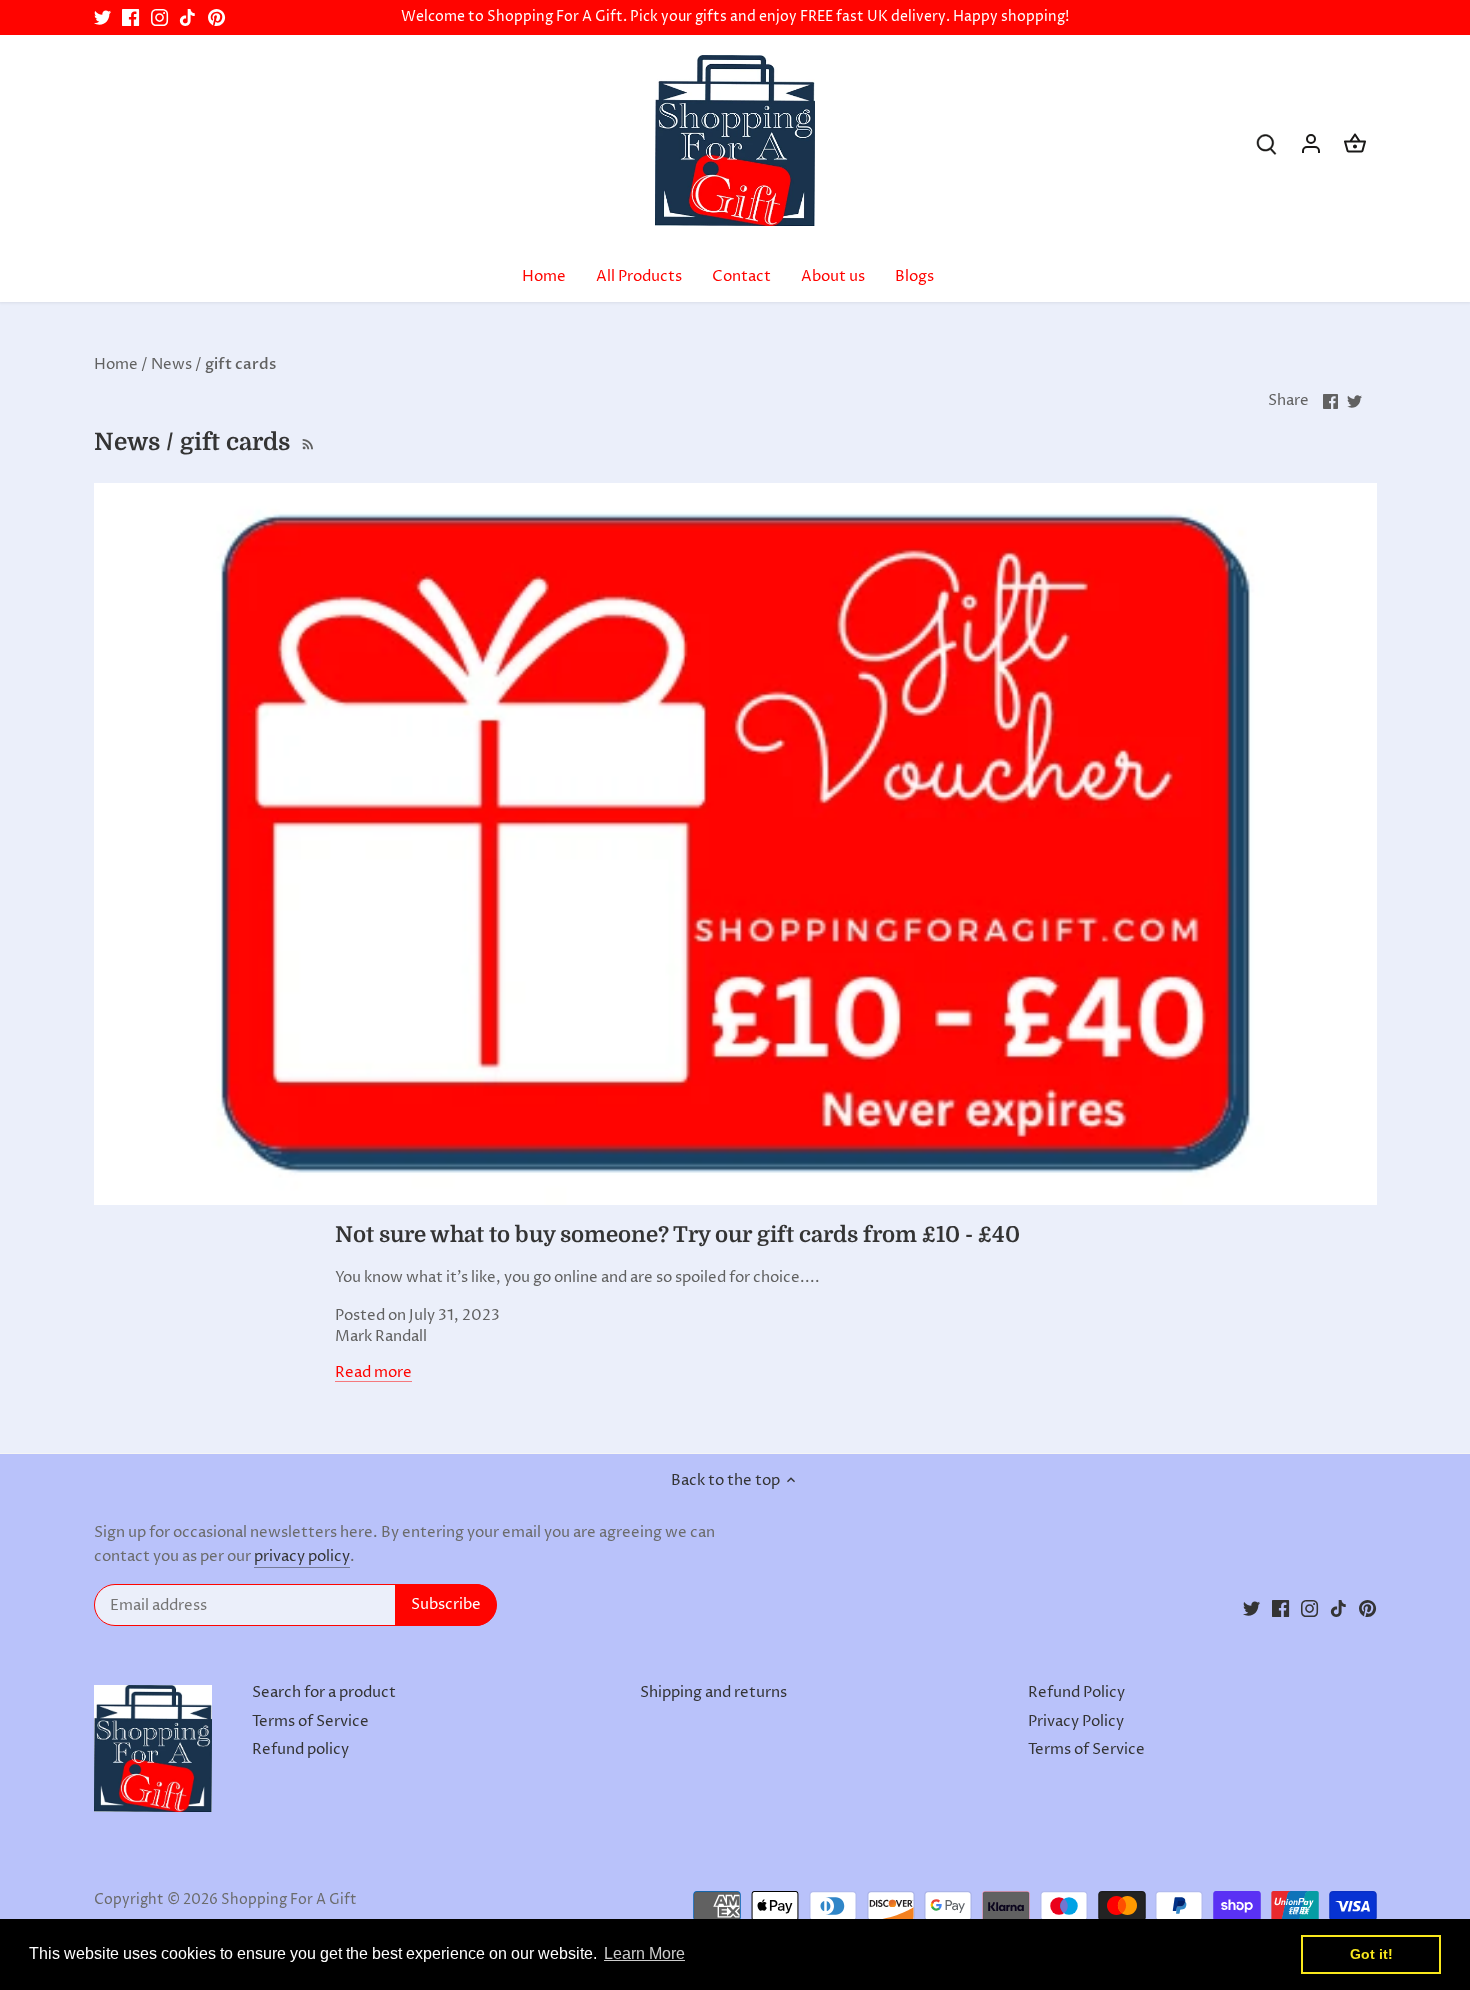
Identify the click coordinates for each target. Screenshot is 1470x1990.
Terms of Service (310, 1721)
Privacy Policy (1076, 1721)
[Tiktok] (187, 17)
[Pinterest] (216, 17)
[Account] (1311, 143)
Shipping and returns (713, 1692)
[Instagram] (159, 17)
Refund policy (300, 1749)
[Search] (1267, 143)
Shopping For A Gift (289, 1900)
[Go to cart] (1355, 143)
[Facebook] (130, 17)
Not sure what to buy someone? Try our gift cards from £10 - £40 (677, 1234)
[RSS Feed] (306, 442)
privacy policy (302, 1556)
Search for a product (324, 1692)
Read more (373, 1372)
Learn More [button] (644, 1953)
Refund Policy (1076, 1692)
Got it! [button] (1371, 1954)
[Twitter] (102, 17)
